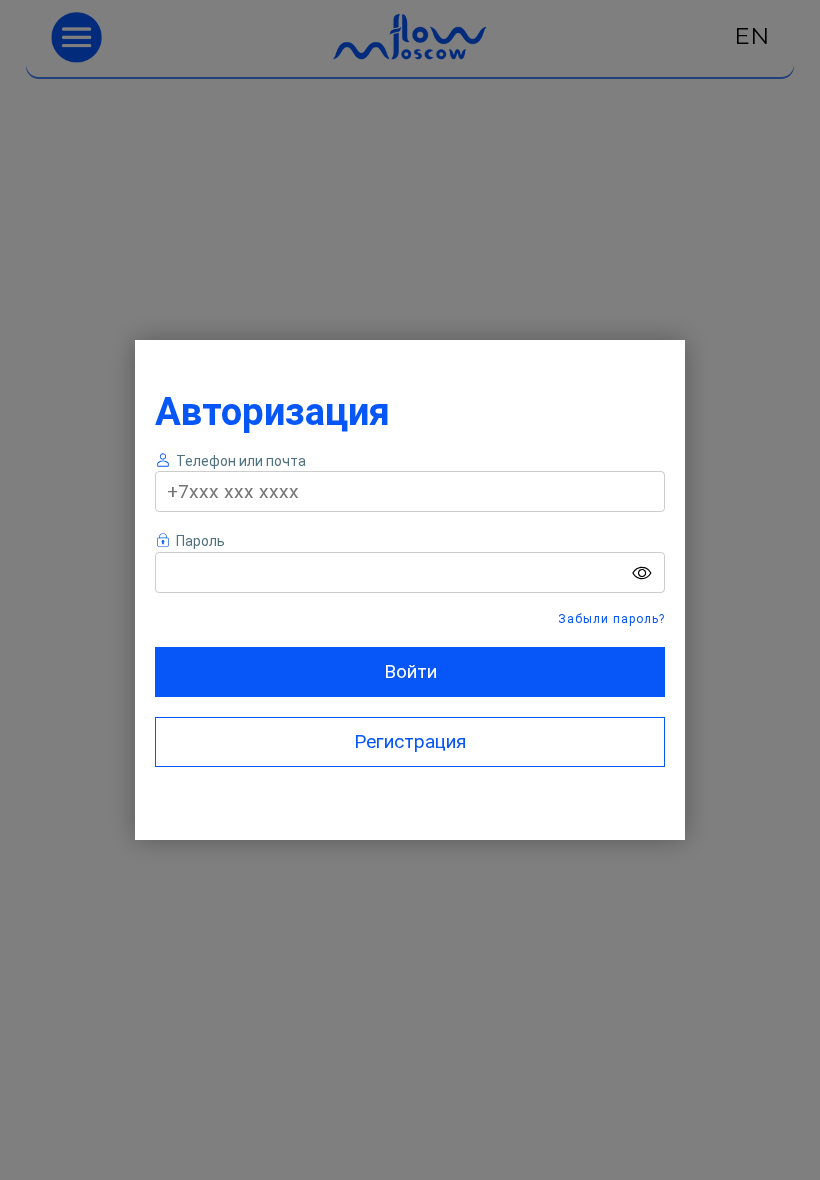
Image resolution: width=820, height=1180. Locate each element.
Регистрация (410, 741)
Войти (410, 671)
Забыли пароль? (611, 619)
